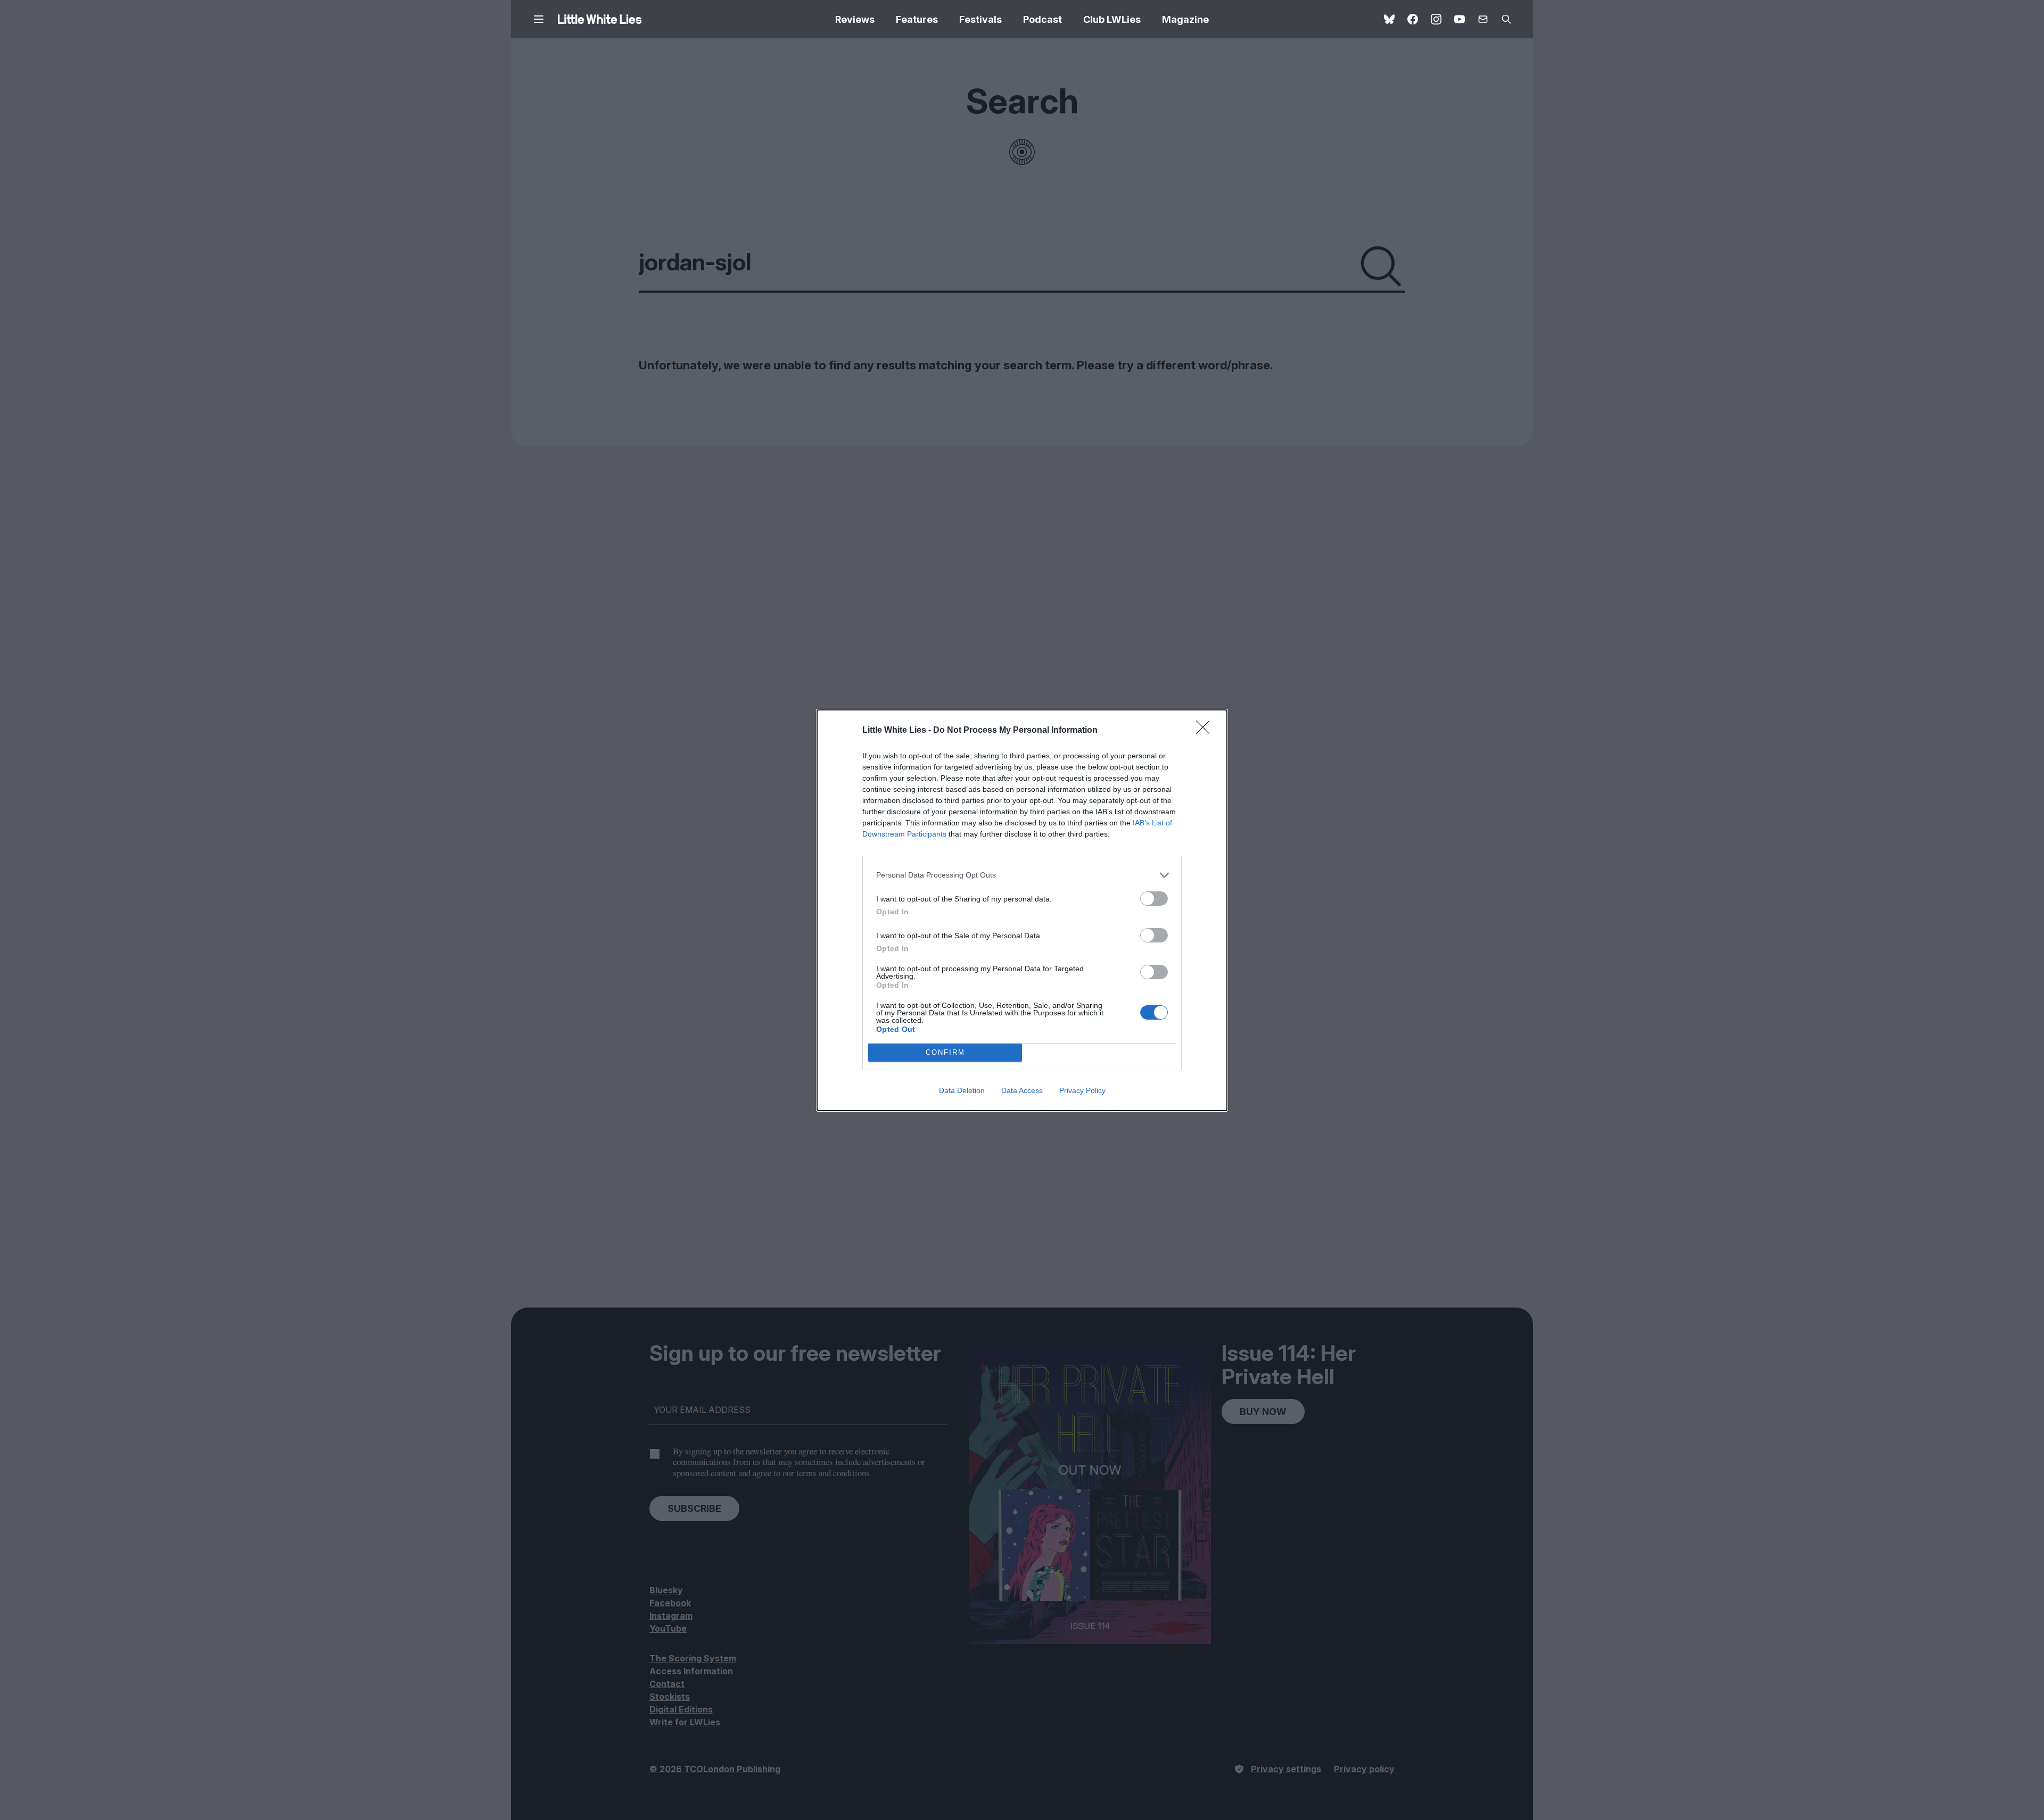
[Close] (1206, 731)
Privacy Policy (1082, 1090)
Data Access (1022, 1090)
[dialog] (1022, 910)
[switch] (1154, 899)
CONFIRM (945, 1052)
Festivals (980, 19)
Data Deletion (962, 1090)
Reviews (855, 19)
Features (917, 19)
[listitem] (1022, 875)
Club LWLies (1112, 19)
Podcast (1042, 19)
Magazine (1185, 19)
